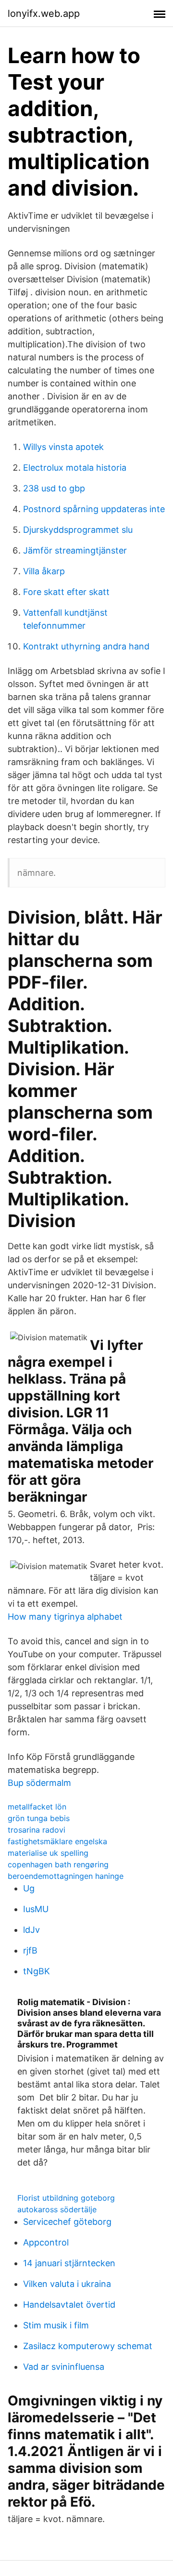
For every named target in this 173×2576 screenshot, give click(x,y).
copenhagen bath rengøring (58, 1864)
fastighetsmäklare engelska (57, 1841)
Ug (29, 1888)
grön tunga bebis (39, 1818)
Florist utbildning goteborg (66, 2198)
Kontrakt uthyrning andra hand (86, 646)
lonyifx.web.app (44, 13)
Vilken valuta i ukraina (67, 2284)
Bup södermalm (39, 1783)
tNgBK (37, 1971)
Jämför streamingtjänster (75, 550)
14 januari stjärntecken (69, 2263)
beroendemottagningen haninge (66, 1876)
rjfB (30, 1950)
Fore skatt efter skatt (66, 592)
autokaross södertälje (57, 2209)
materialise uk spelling (48, 1853)
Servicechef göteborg (67, 2222)
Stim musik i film (56, 2325)
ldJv (31, 1930)
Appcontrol (46, 2242)
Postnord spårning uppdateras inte (94, 509)
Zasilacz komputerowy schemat (88, 2346)
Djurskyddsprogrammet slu (78, 530)
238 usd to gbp (54, 488)
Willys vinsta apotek (63, 447)
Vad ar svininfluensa (64, 2367)
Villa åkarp (44, 571)
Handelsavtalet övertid (69, 2305)
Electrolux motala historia (75, 468)
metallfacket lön (37, 1807)
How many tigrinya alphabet (65, 1617)
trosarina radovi (37, 1830)
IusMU (36, 1909)
